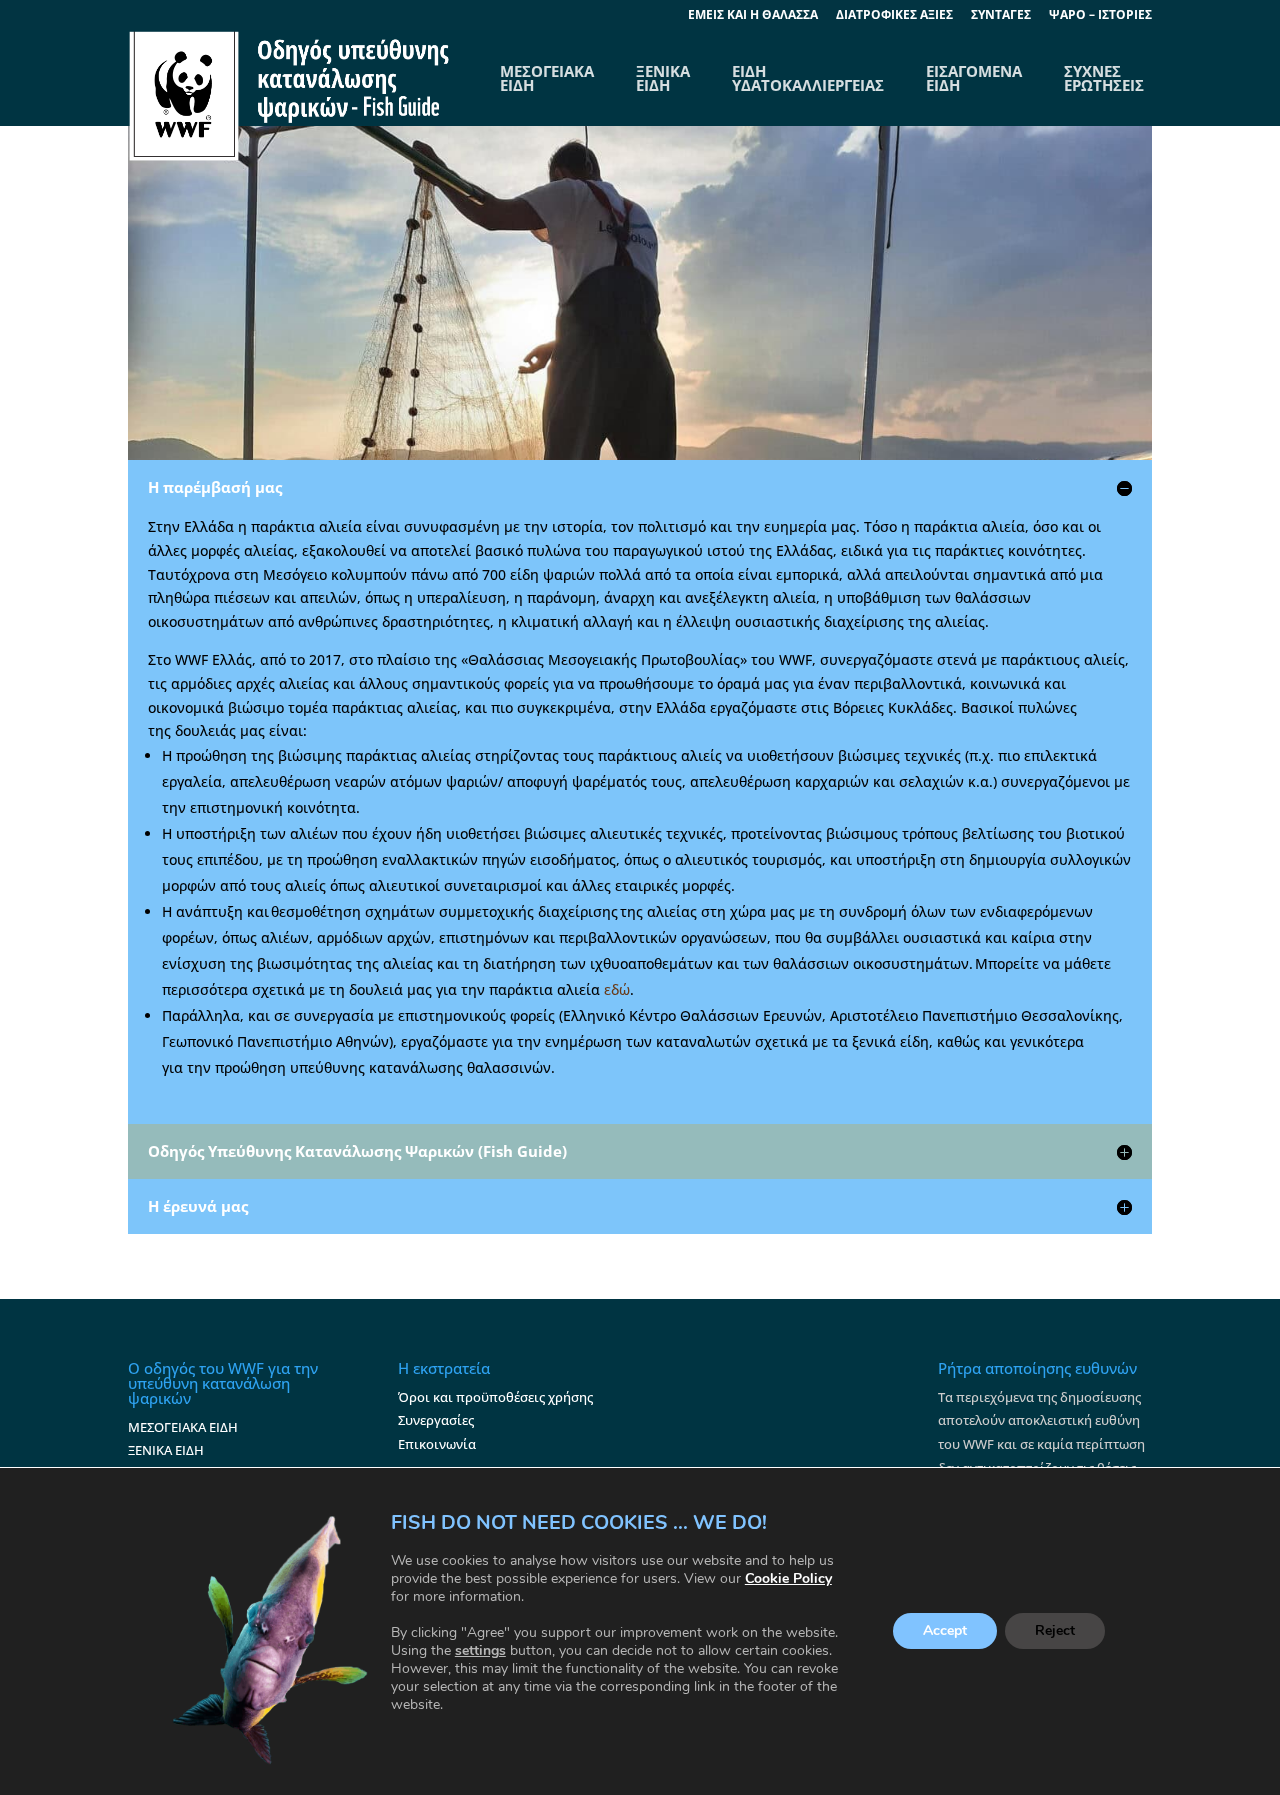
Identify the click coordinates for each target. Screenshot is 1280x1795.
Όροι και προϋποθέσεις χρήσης (495, 1397)
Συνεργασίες (436, 1420)
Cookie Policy (788, 1578)
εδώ (617, 989)
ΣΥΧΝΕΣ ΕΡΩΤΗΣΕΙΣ (1104, 78)
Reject (1055, 1631)
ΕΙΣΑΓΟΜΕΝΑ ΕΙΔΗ (974, 78)
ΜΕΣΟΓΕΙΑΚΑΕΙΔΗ (547, 78)
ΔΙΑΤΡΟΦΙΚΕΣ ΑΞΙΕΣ (894, 16)
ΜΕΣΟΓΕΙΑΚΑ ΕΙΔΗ (183, 1427)
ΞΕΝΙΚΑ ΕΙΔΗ (663, 78)
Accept (945, 1631)
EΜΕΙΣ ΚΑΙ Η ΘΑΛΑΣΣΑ (753, 16)
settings (480, 1651)
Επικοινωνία (437, 1444)
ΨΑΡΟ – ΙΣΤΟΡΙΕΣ (1100, 16)
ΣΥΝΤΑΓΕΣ (1001, 16)
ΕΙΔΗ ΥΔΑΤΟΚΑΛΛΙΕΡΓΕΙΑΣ (808, 78)
